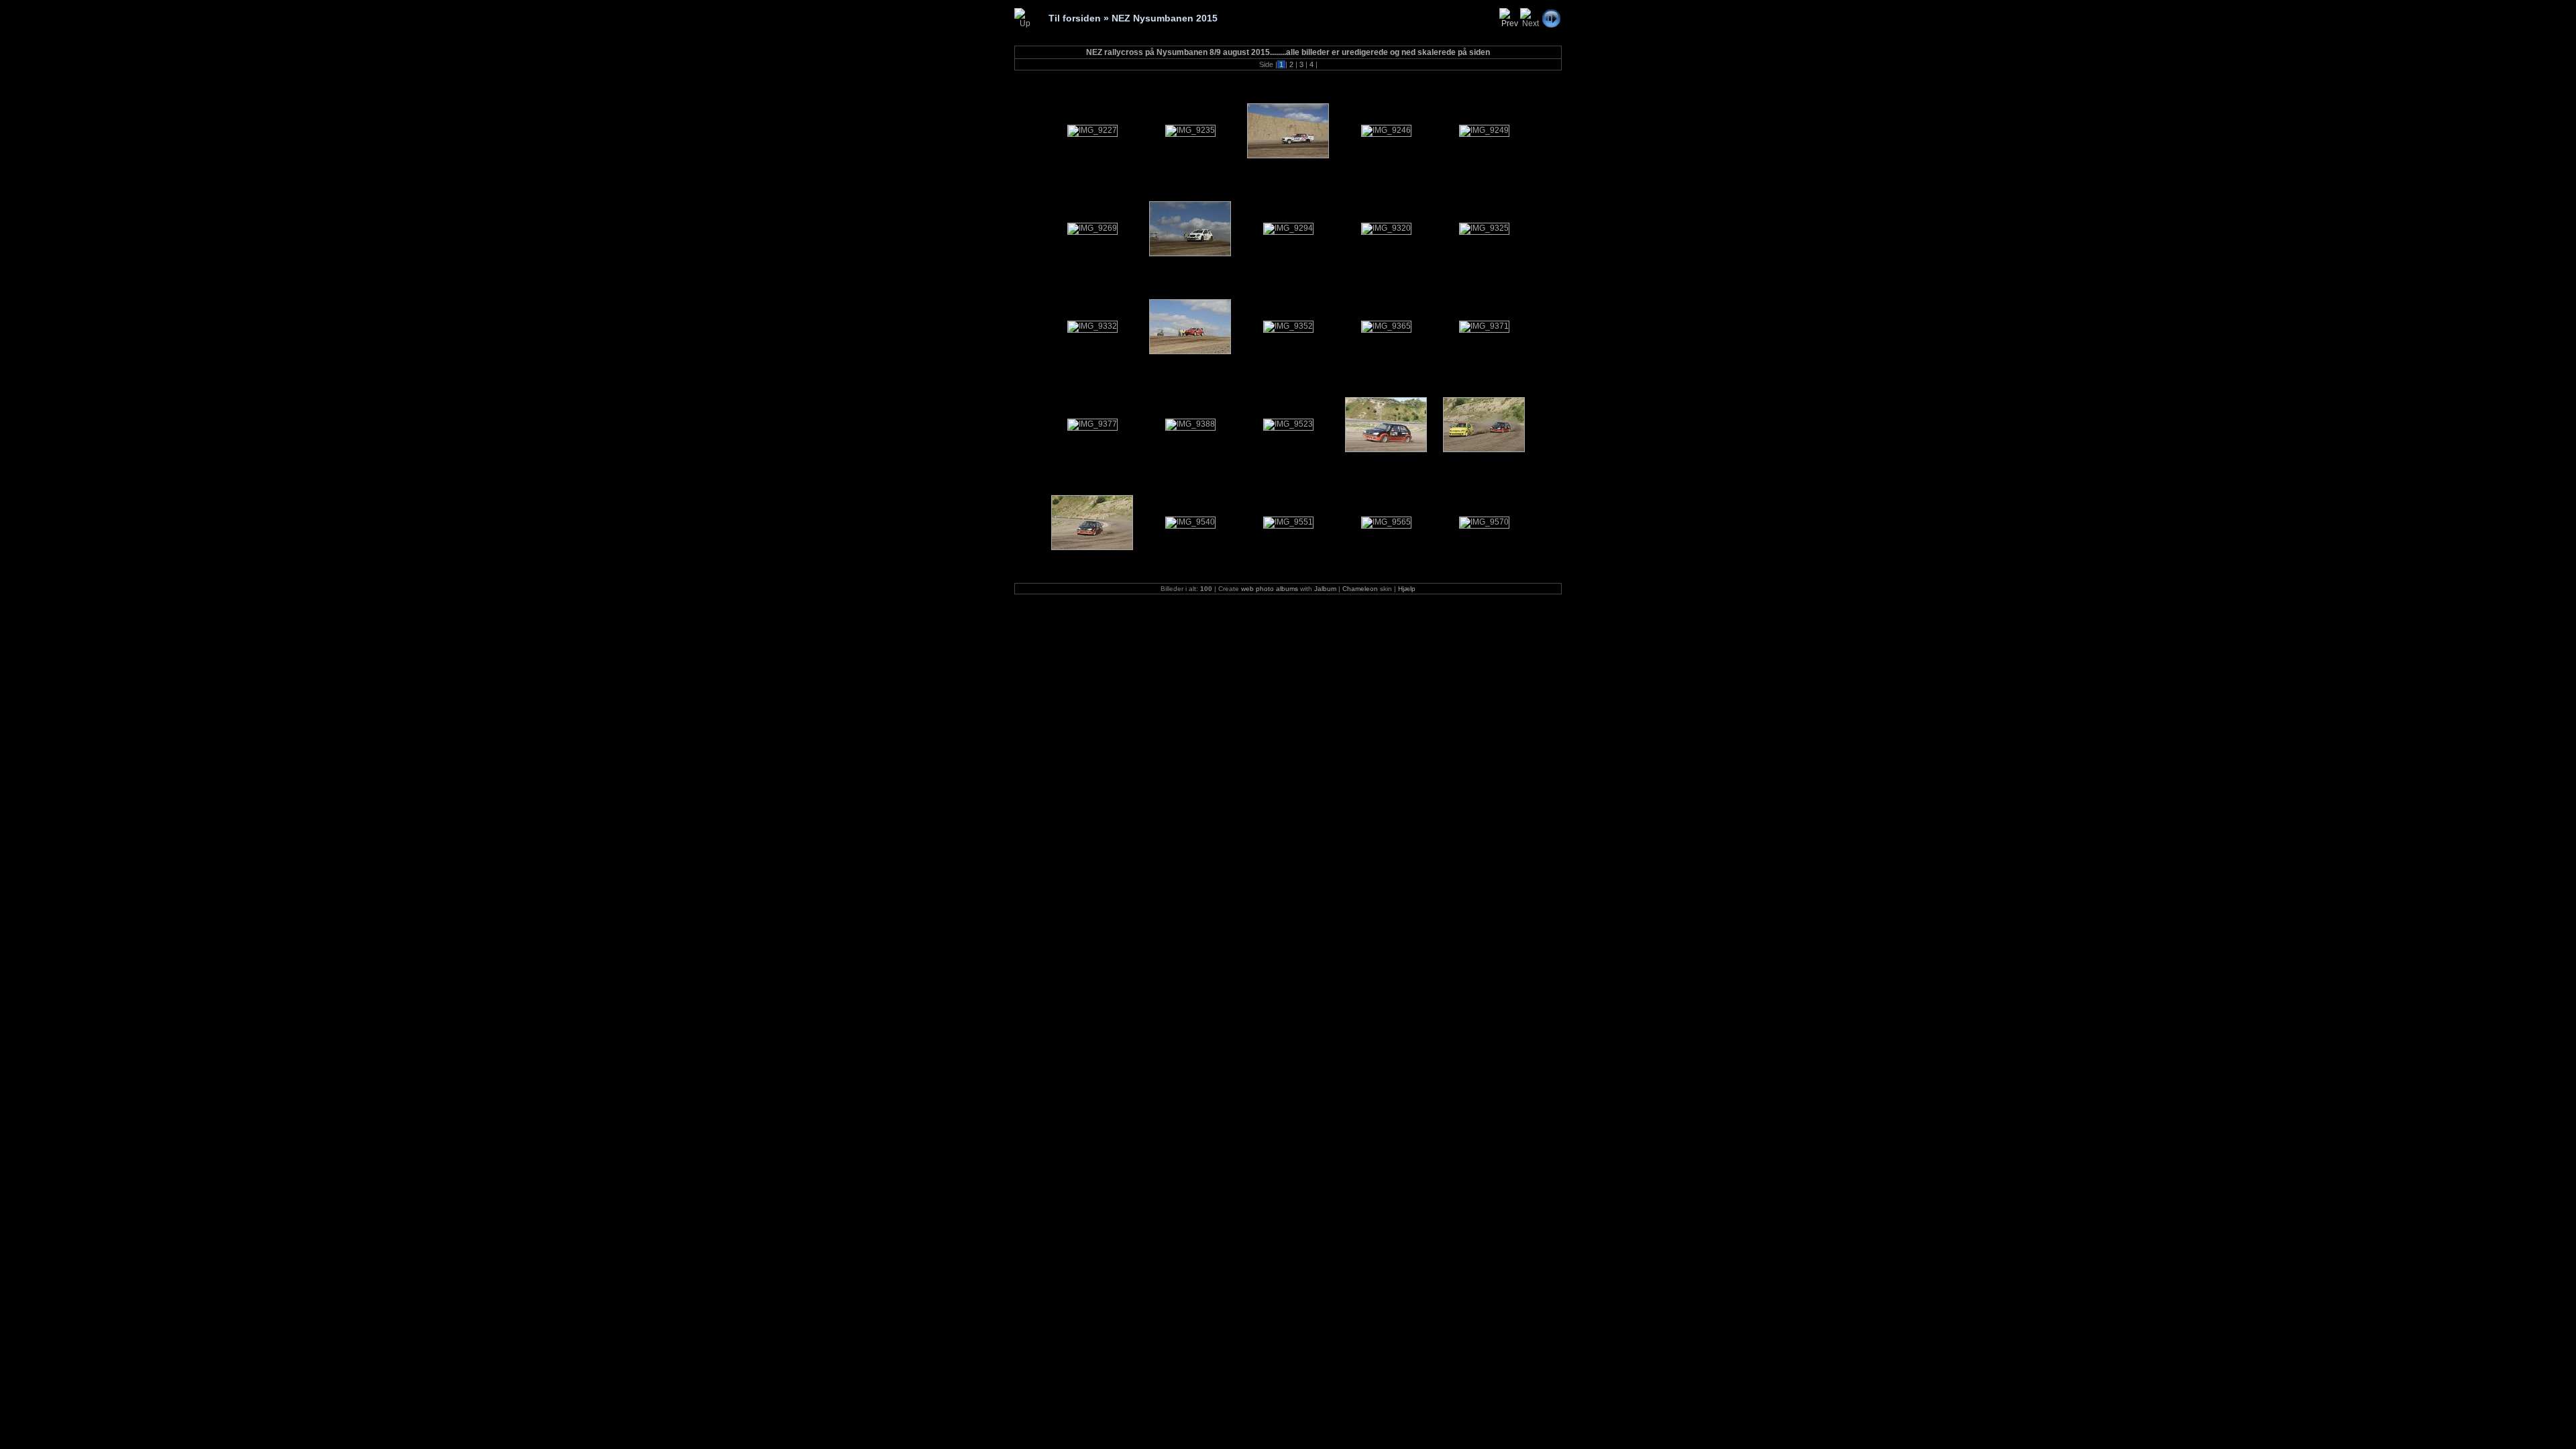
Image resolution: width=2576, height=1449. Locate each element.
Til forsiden (1075, 18)
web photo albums (1270, 589)
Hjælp (1407, 589)
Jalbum (1325, 589)
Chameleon (1360, 589)
